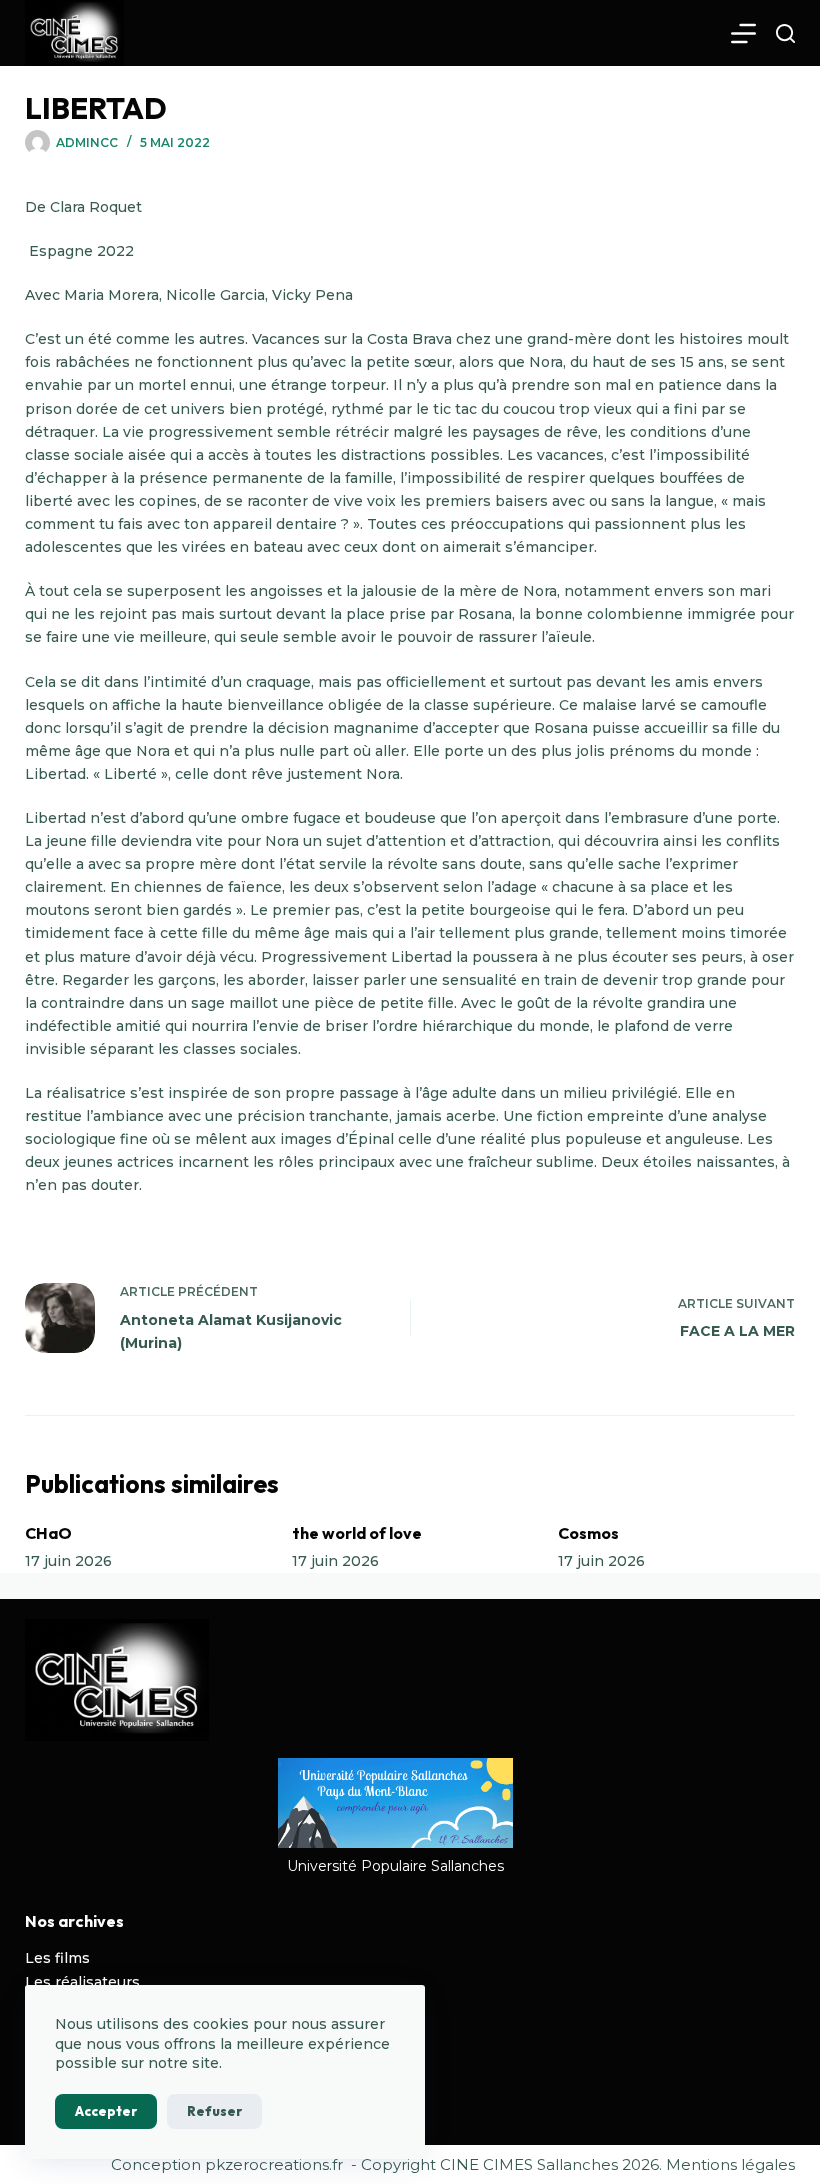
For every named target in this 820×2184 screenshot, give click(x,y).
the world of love (357, 1533)
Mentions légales (730, 2164)
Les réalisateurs (82, 1982)
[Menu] (743, 33)
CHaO (48, 1533)
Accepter (106, 2111)
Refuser (214, 2111)
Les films (57, 1958)
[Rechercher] (785, 33)
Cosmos (588, 1533)
